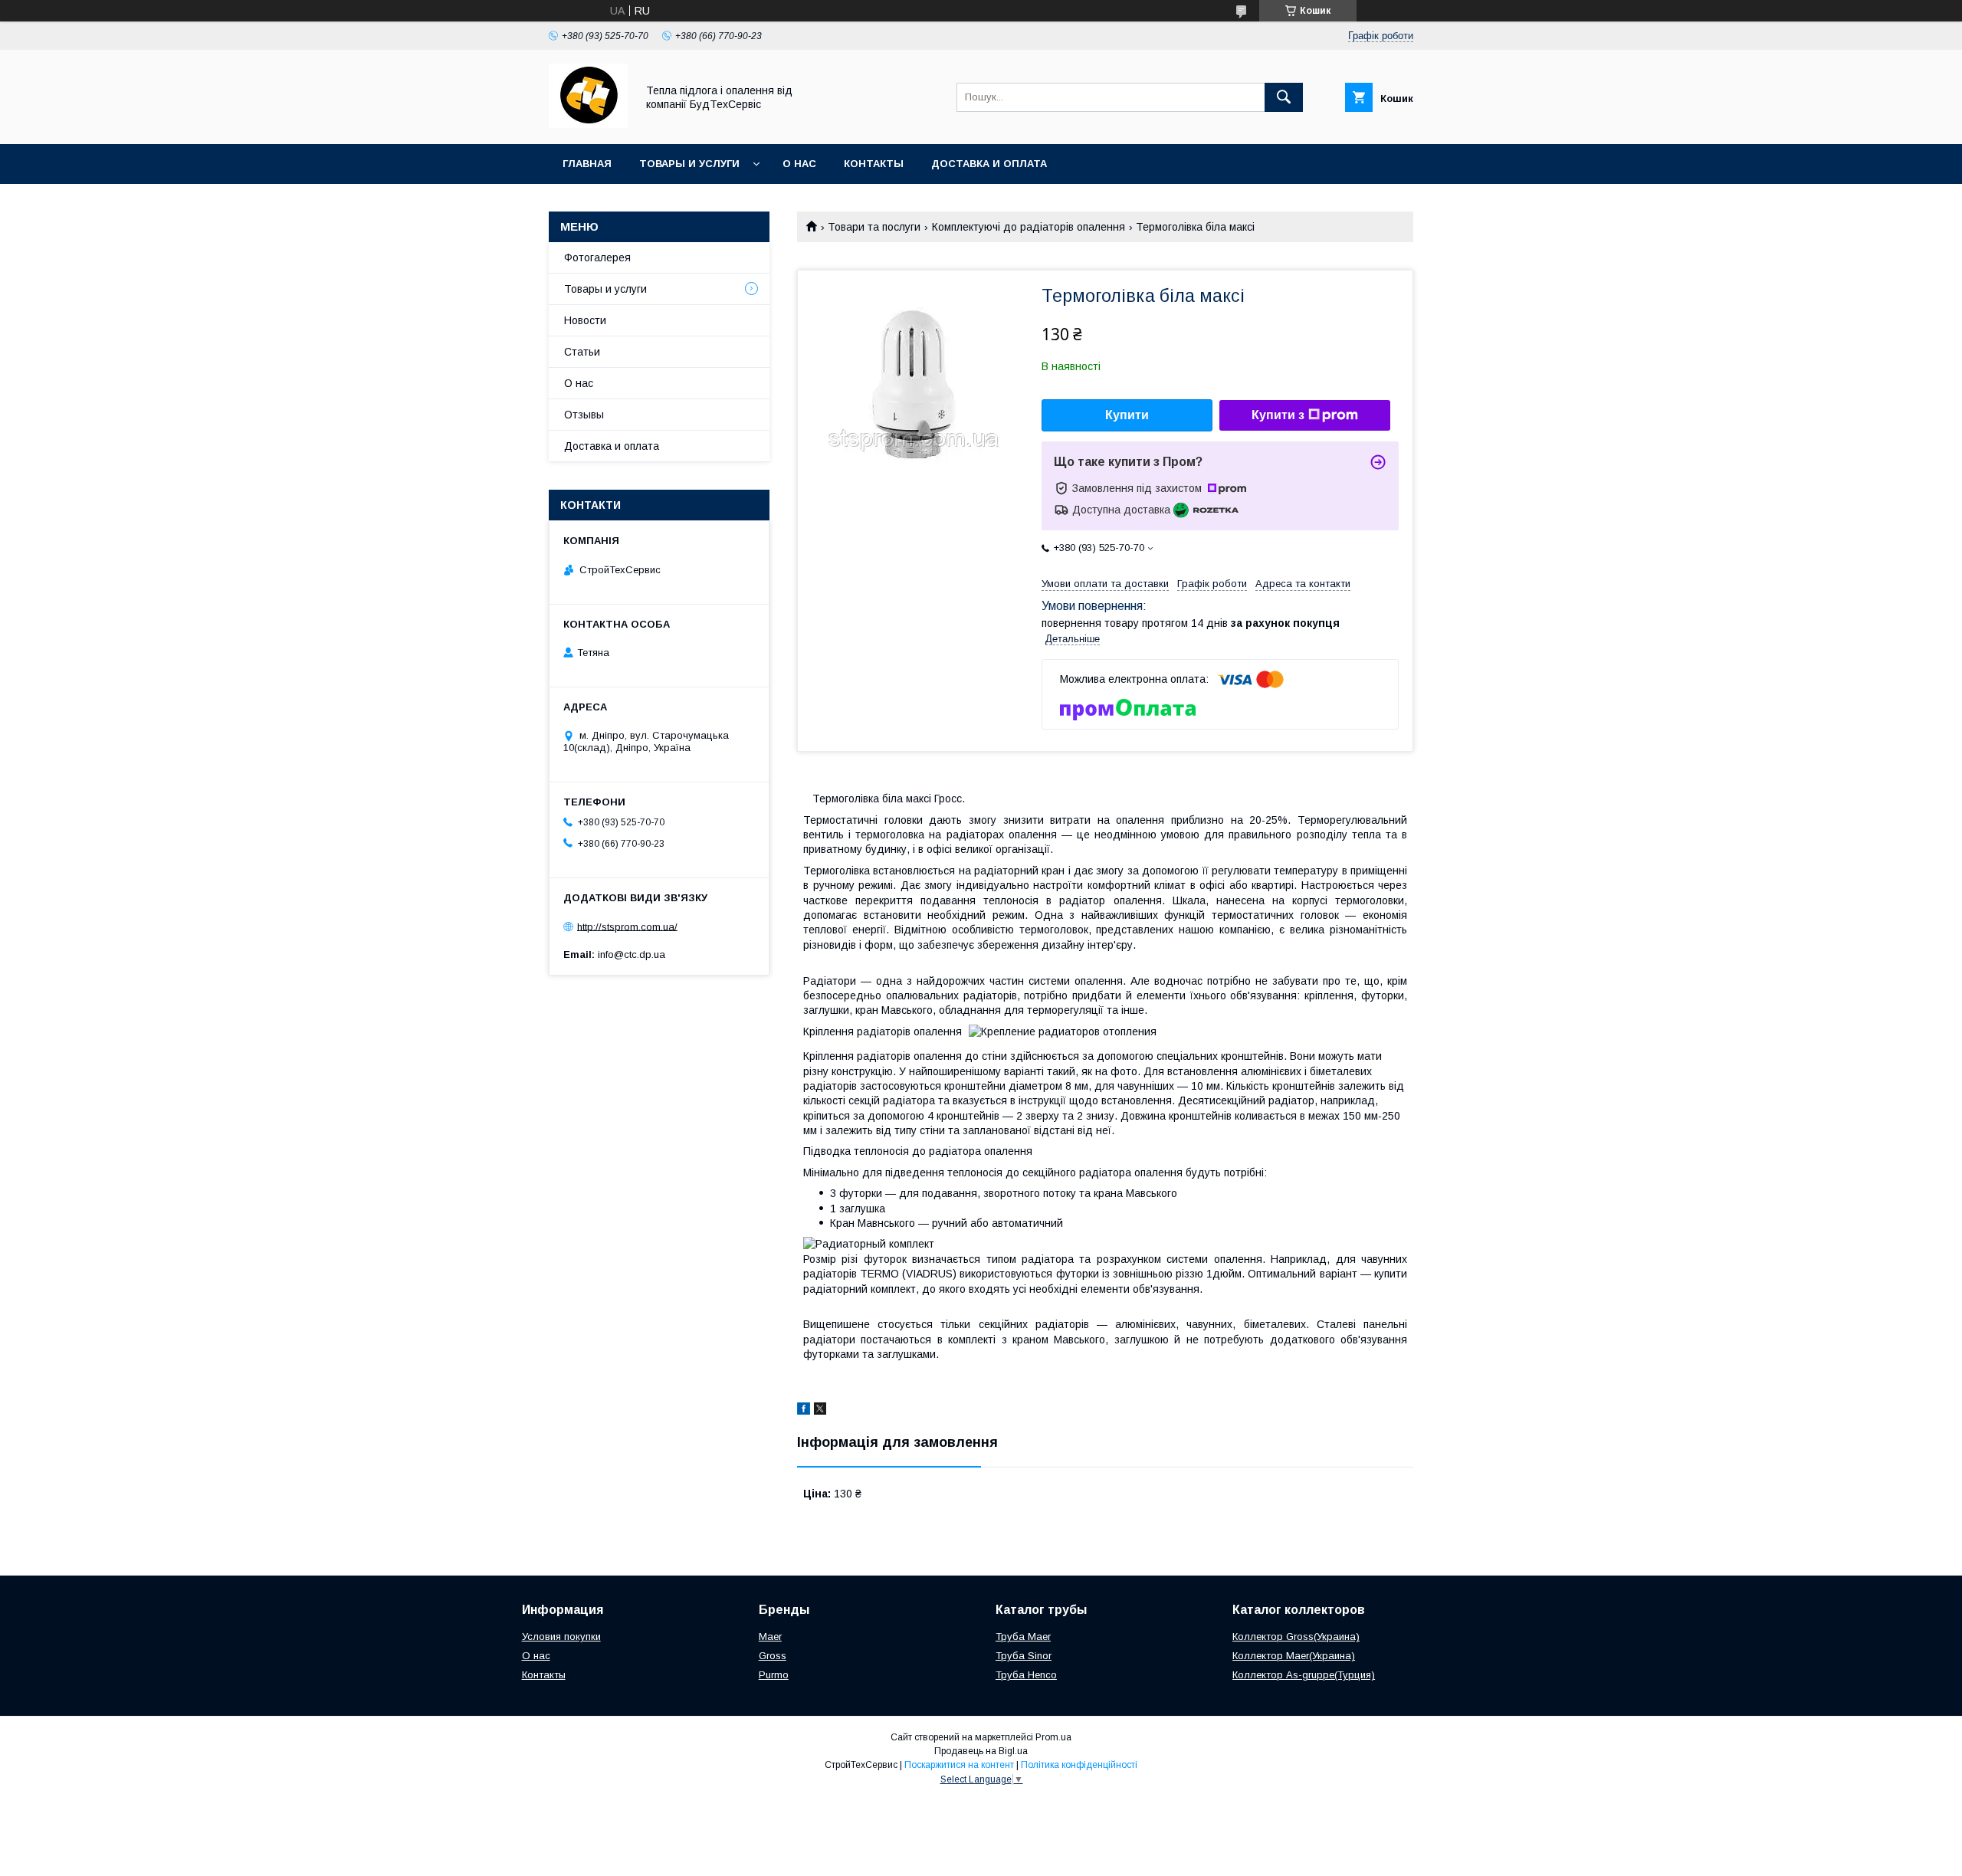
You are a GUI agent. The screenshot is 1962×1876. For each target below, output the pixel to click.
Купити (1127, 415)
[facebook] (804, 1411)
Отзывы (584, 415)
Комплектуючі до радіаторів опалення (1029, 227)
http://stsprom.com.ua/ (627, 926)
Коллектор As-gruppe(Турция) (1304, 1675)
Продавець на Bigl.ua (981, 1751)
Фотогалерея (597, 257)
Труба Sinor (1024, 1656)
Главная (587, 164)
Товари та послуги (874, 227)
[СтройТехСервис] (588, 124)
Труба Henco (1026, 1675)
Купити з (1278, 415)
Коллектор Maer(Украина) (1294, 1656)
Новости (585, 320)
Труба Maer (1023, 1637)
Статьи (582, 352)
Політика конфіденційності (1079, 1765)
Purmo (774, 1675)
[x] (820, 1411)
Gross (773, 1656)
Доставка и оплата (989, 164)
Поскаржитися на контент (959, 1765)
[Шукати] (1284, 97)
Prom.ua (1053, 1737)
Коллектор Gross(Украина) (1296, 1637)
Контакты (874, 164)
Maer (770, 1637)
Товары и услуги (689, 164)
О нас (799, 164)
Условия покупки (561, 1637)
